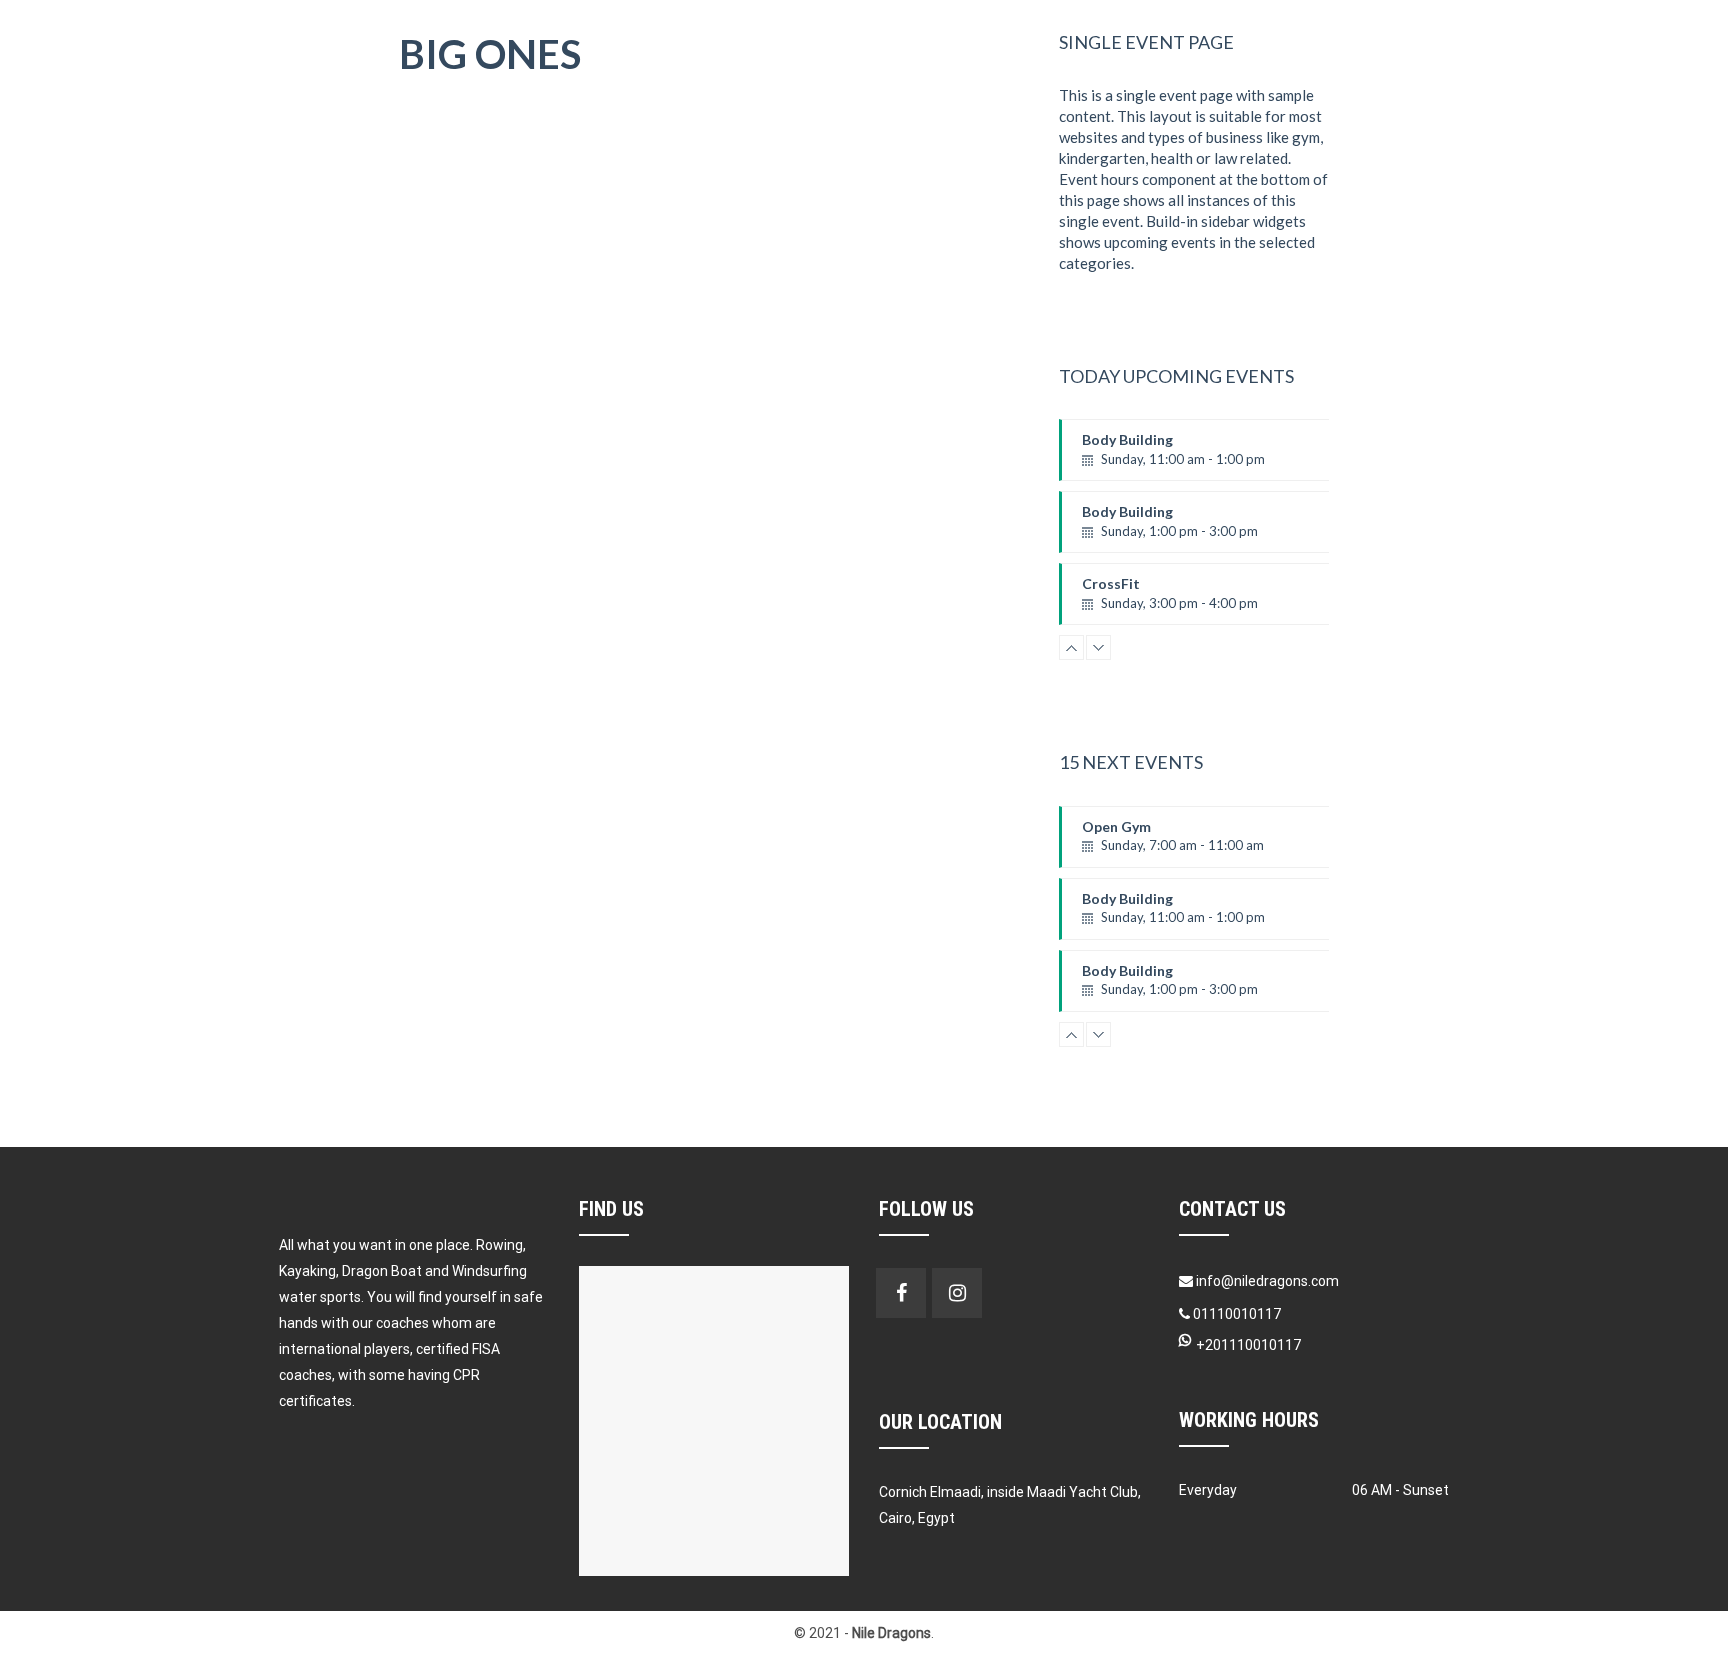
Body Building (1173, 456)
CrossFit (1170, 600)
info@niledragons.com (1267, 1281)
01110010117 (1235, 1314)
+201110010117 (1248, 1345)
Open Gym (1173, 843)
